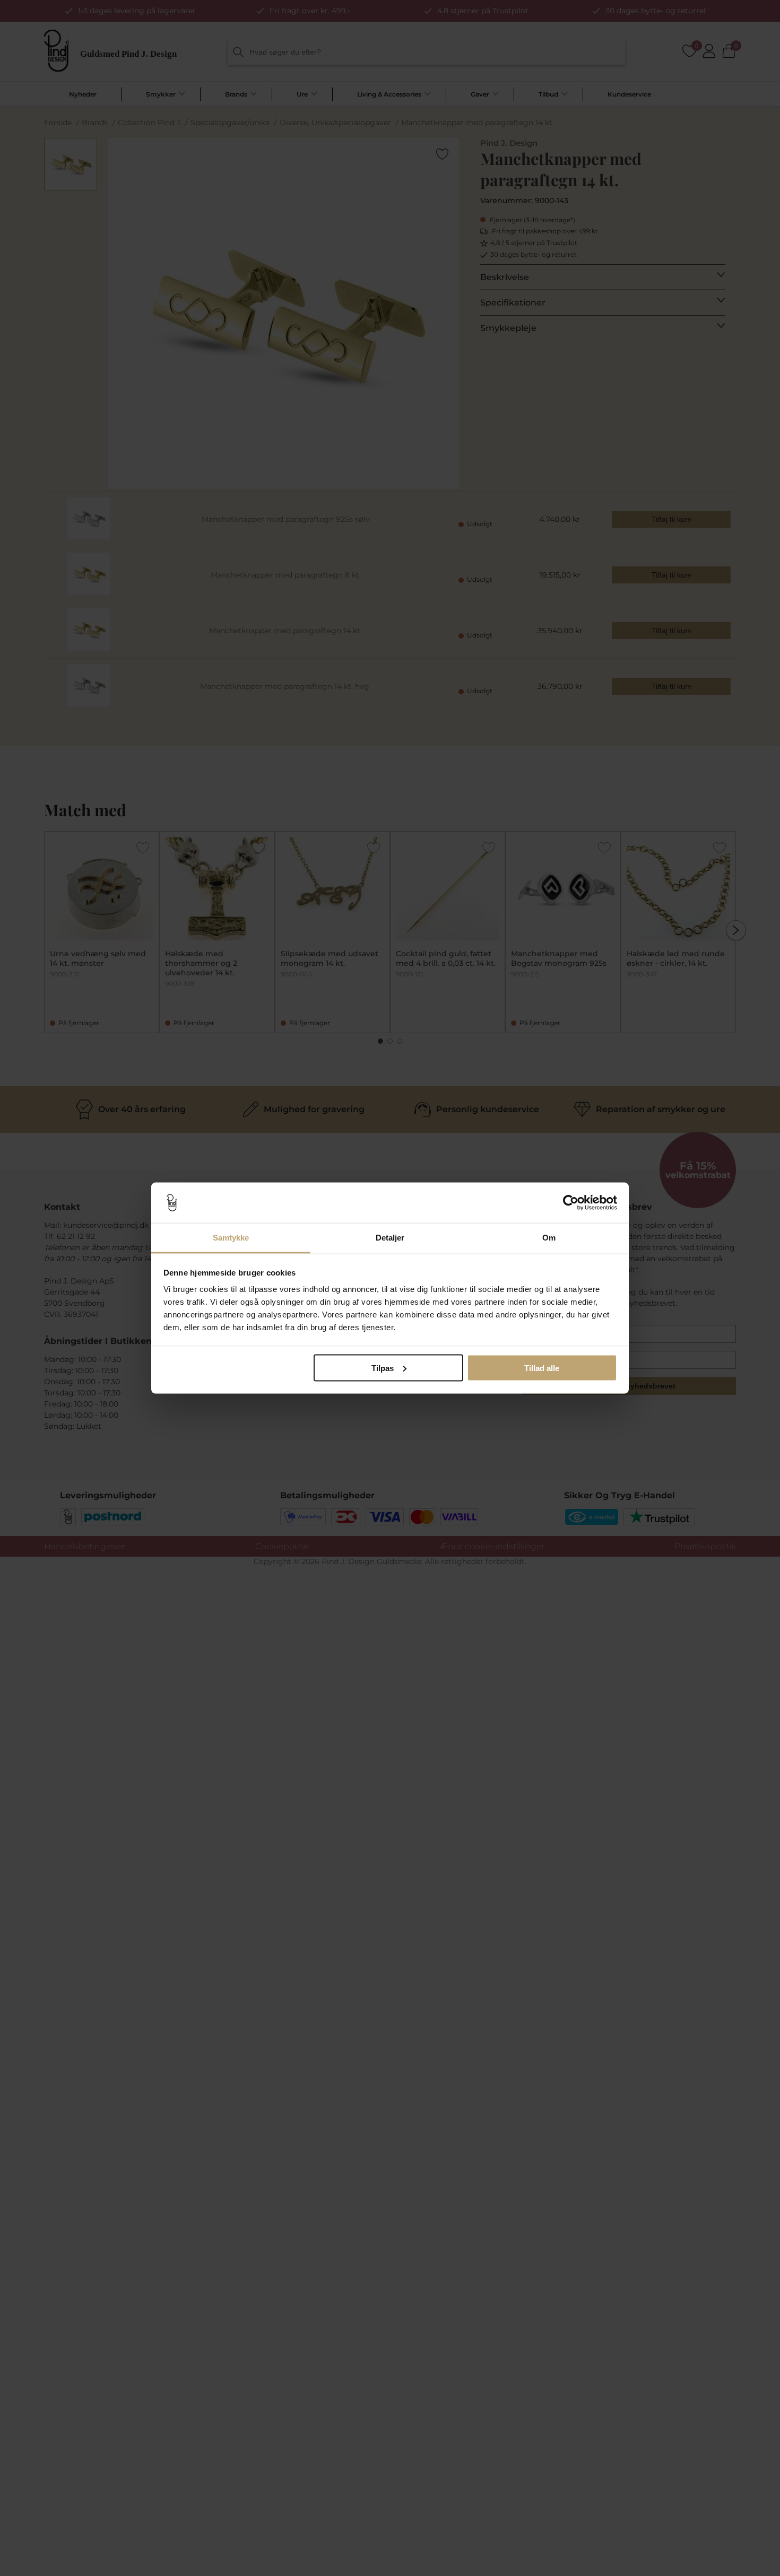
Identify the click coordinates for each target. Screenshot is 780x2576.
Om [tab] (549, 1238)
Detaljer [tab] (390, 1238)
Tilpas (383, 1368)
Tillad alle (542, 1368)
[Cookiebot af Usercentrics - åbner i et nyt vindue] (571, 1203)
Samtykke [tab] (231, 1238)
